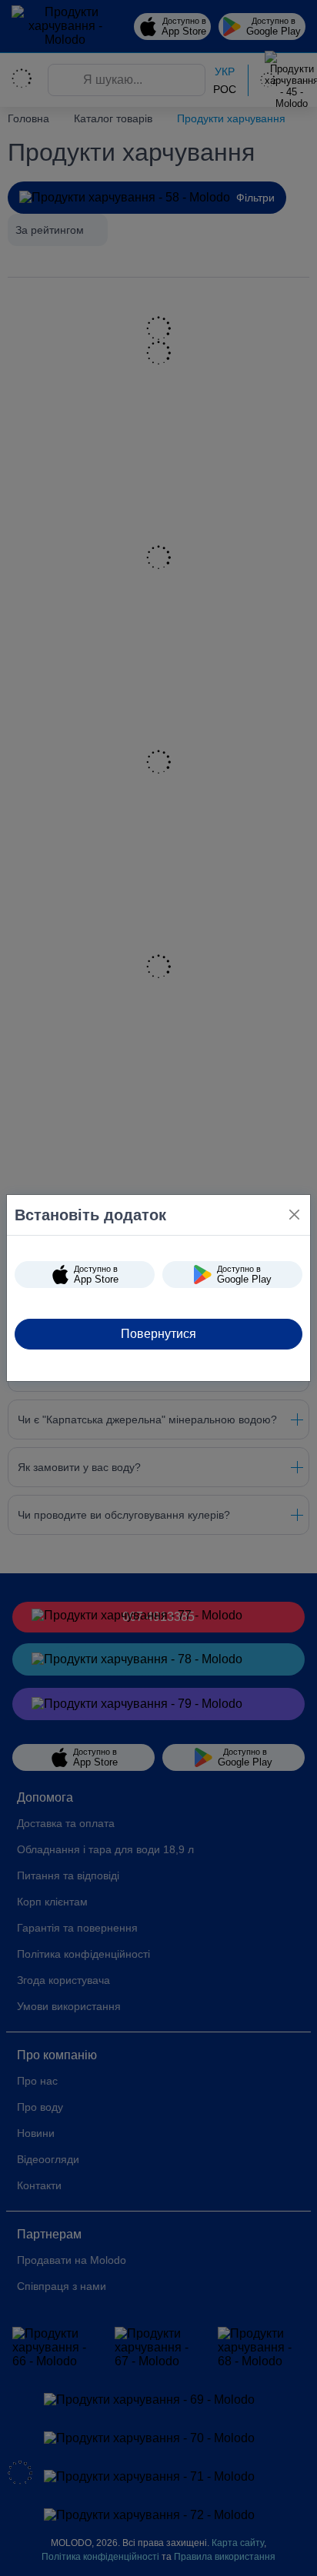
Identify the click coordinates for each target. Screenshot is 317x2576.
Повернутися (158, 1334)
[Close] (294, 1215)
